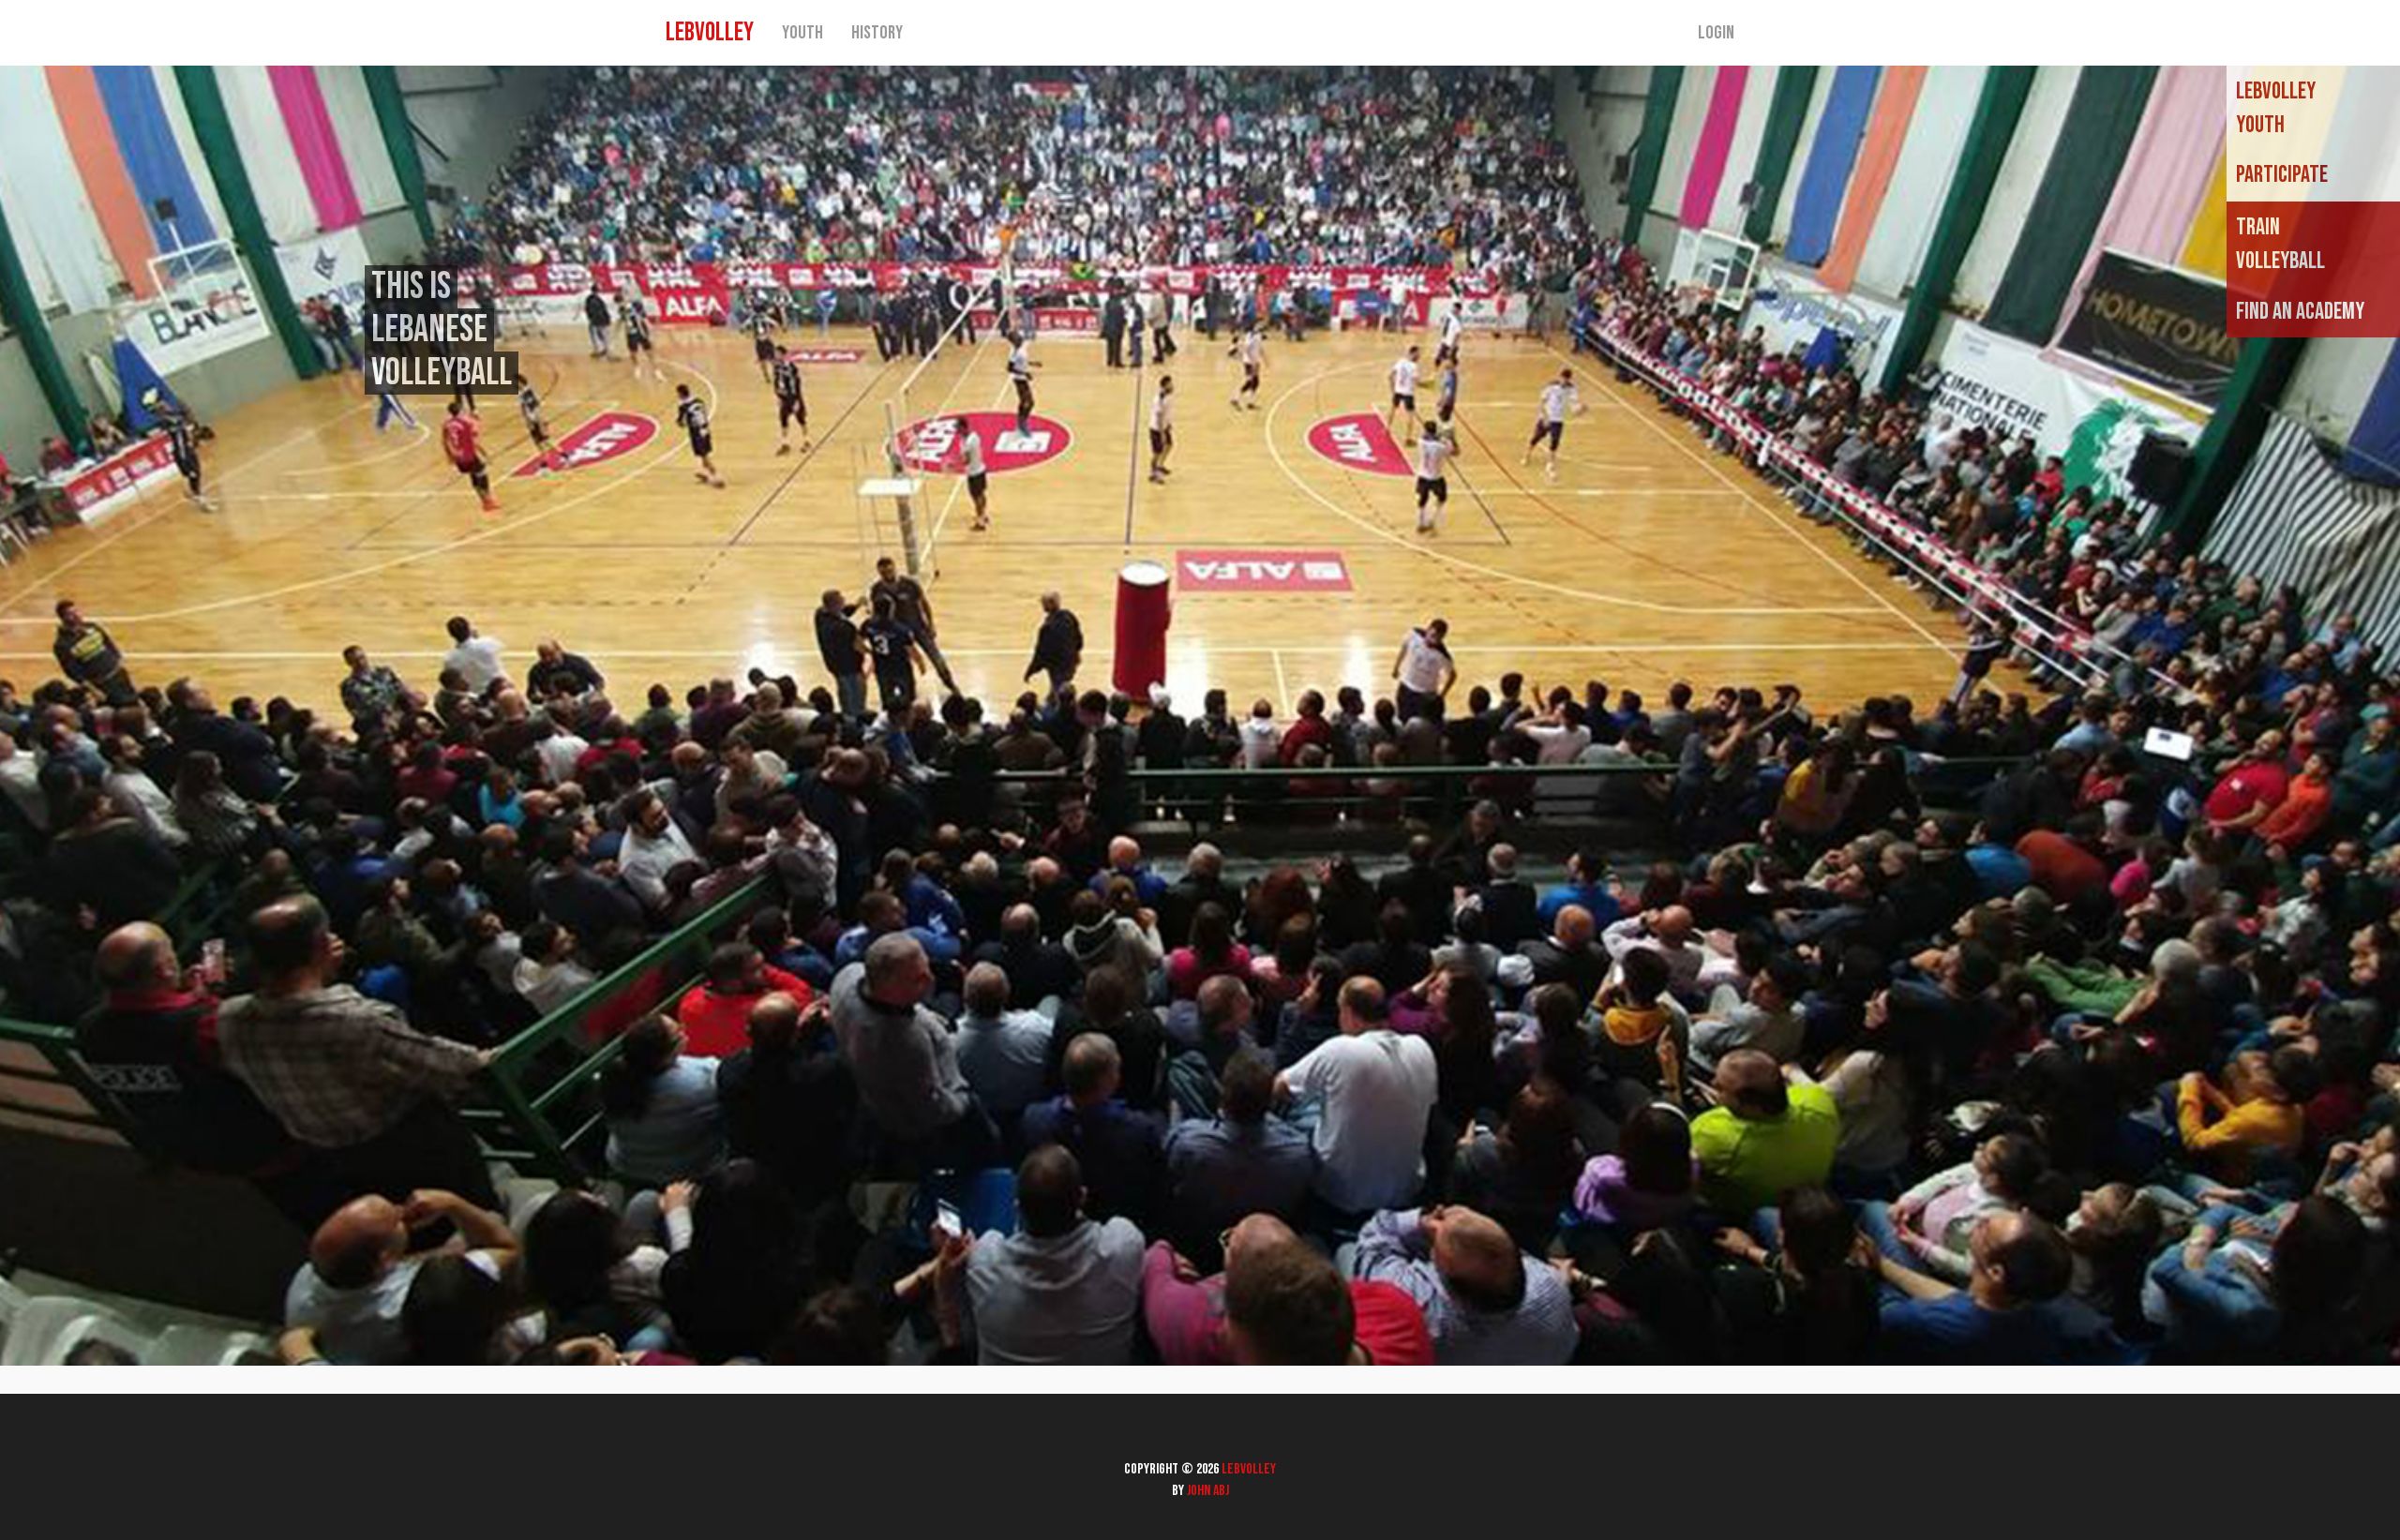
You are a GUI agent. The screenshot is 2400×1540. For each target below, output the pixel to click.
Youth (802, 33)
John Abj (1208, 1491)
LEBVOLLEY (710, 32)
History (877, 33)
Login (1716, 33)
